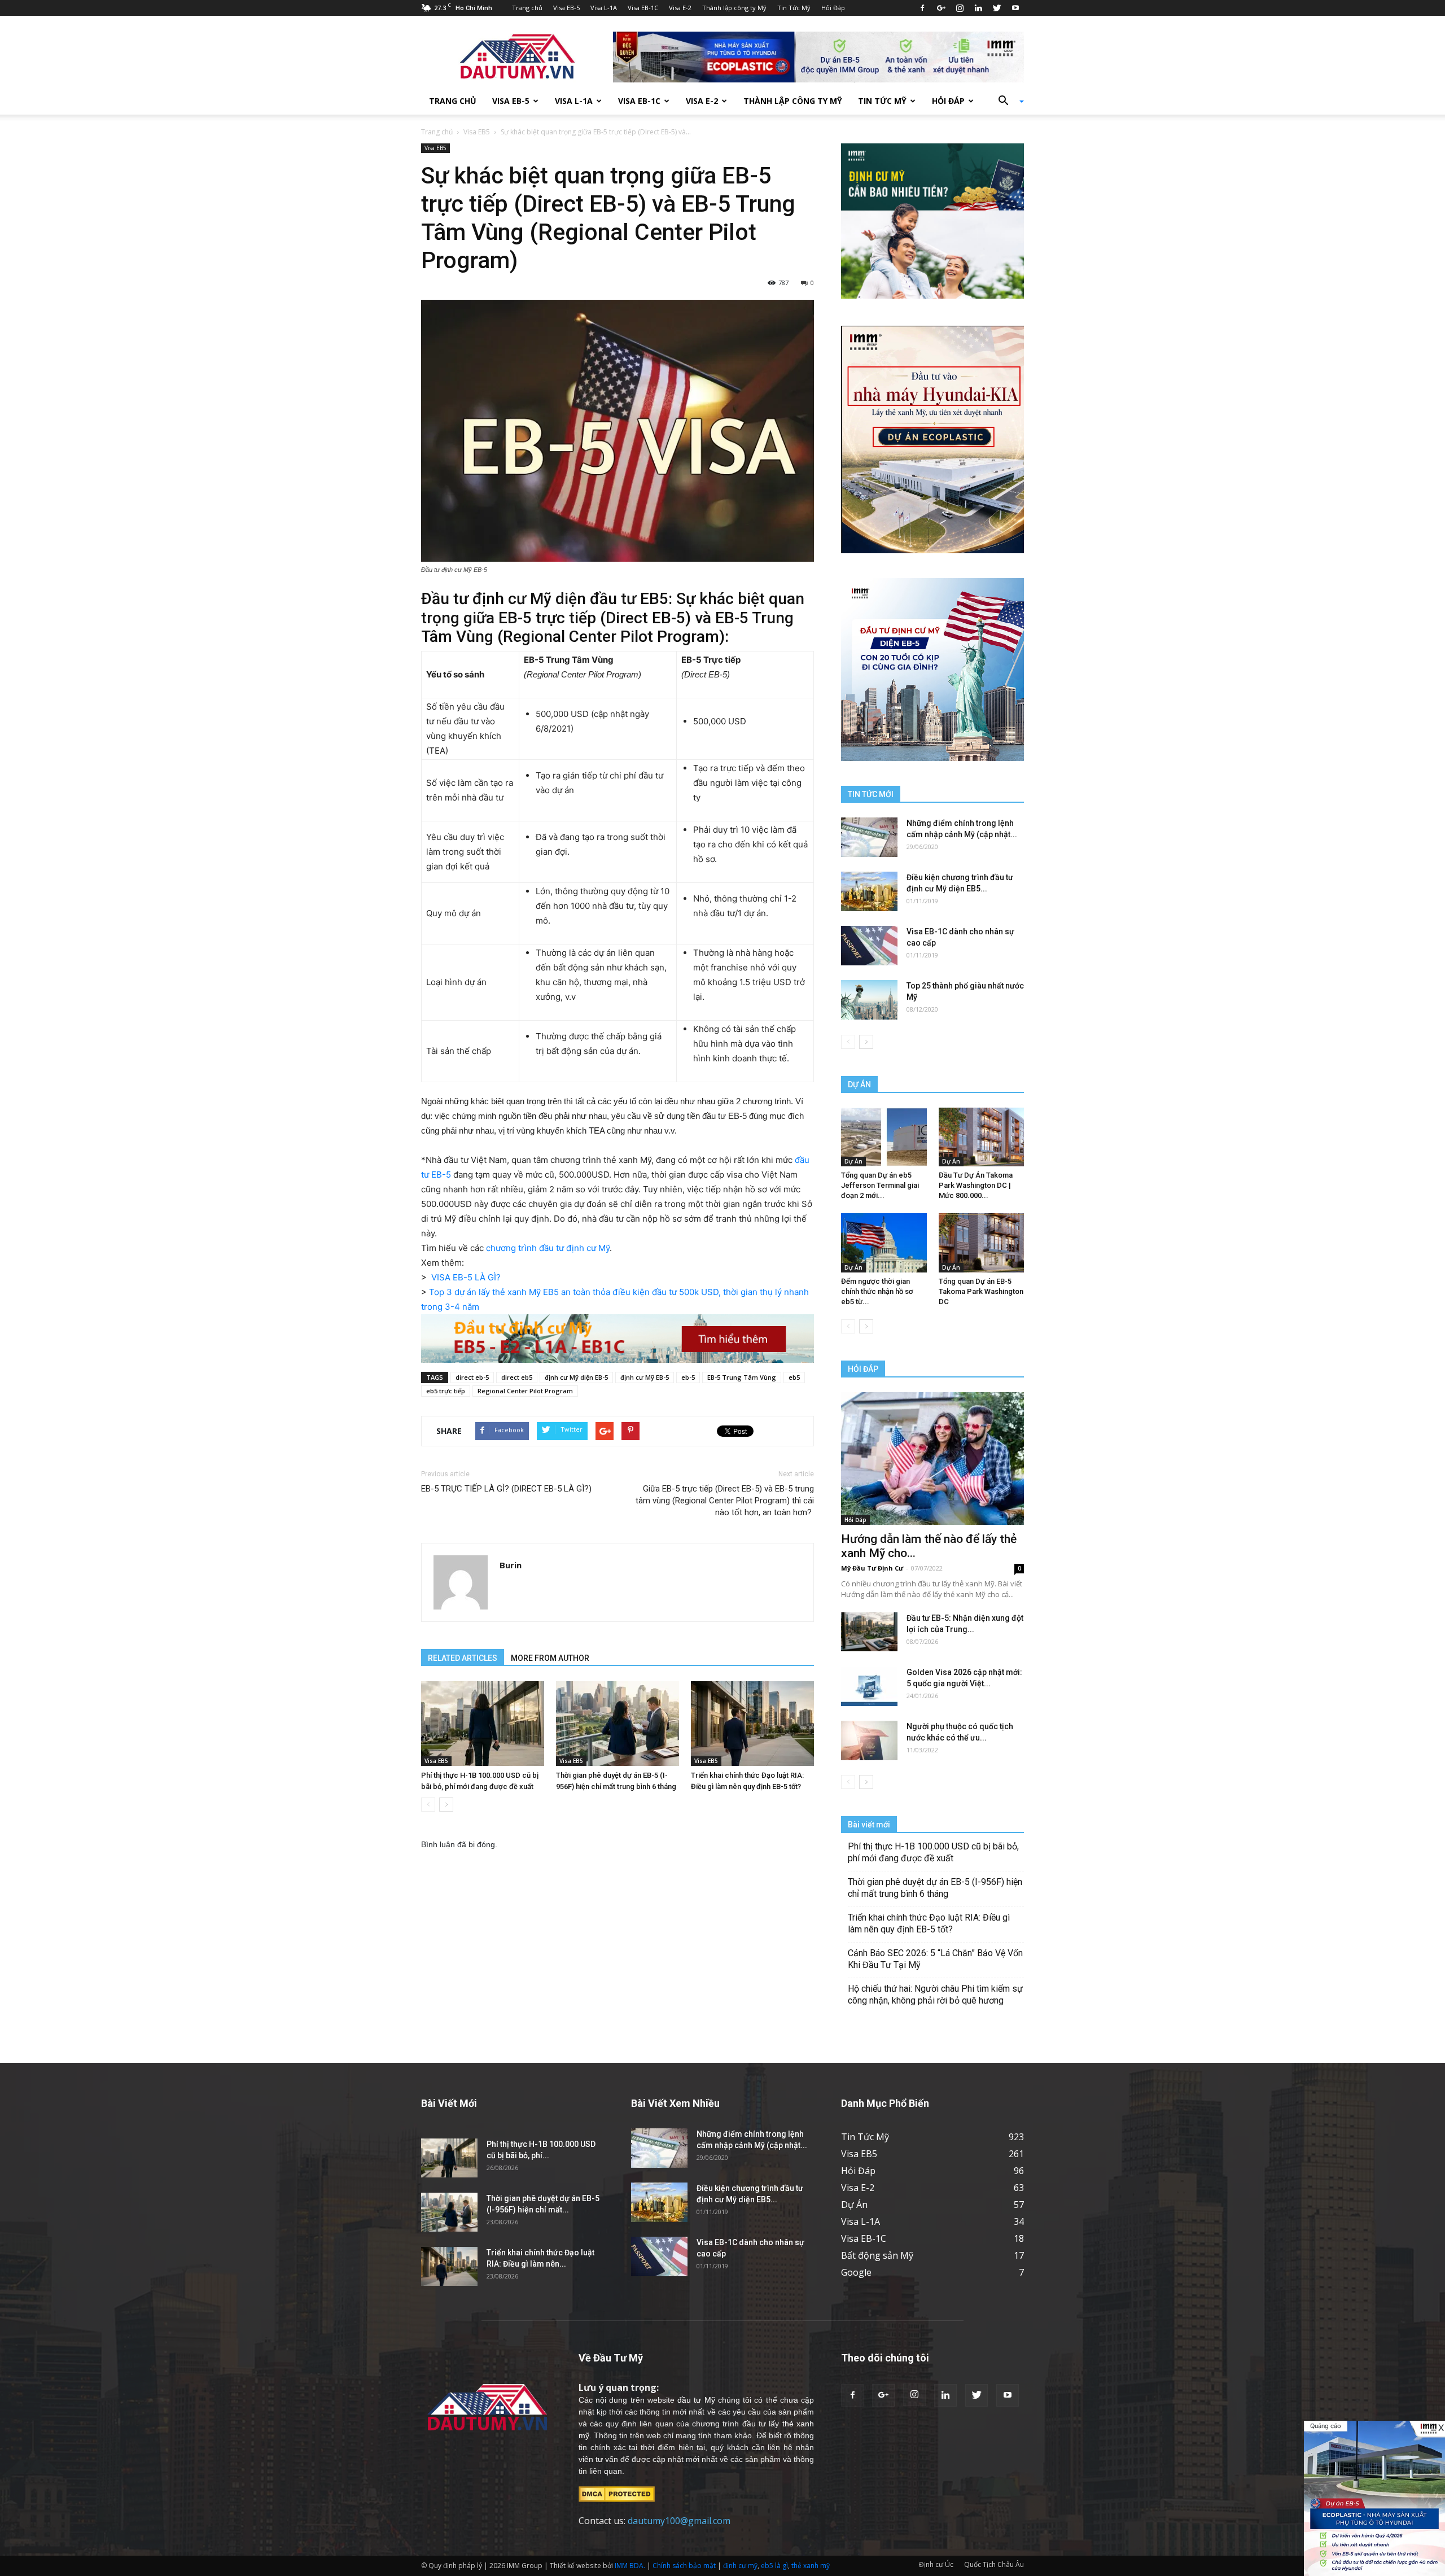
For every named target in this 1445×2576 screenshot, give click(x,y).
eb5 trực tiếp (446, 1391)
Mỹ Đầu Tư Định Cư (872, 1568)
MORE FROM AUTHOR (550, 1658)
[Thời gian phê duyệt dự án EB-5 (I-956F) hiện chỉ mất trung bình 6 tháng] (618, 1724)
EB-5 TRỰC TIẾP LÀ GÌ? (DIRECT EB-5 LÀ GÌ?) (506, 1489)
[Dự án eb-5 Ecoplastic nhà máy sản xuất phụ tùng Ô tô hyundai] (1374, 2498)
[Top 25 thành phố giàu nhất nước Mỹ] (869, 1000)
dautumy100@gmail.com (679, 2521)
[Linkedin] (978, 8)
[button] (1007, 101)
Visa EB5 (477, 132)
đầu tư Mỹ (696, 2400)
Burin (511, 1565)
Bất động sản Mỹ (877, 2255)
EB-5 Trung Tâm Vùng (742, 1377)
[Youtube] (1015, 8)
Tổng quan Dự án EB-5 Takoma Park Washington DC (981, 1291)
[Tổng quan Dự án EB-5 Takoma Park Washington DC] (982, 1243)
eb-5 (688, 1377)
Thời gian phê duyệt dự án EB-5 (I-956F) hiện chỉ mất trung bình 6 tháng (935, 1888)
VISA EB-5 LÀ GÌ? (466, 1277)
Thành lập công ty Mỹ (734, 8)
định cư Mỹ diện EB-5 (576, 1377)
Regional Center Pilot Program (525, 1391)
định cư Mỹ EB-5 (645, 1377)
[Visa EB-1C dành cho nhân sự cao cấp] (869, 946)
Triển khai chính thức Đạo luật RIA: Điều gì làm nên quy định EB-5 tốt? (929, 1923)
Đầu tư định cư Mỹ (486, 599)
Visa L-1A (604, 8)
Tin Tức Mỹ (794, 8)
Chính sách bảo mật (684, 2566)
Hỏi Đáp (833, 8)
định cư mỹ (740, 2566)
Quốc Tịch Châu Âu (994, 2564)
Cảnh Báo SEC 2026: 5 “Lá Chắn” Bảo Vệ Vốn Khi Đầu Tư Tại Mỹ (935, 1959)
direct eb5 (517, 1377)
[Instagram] (960, 8)
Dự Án (853, 1161)
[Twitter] (997, 8)
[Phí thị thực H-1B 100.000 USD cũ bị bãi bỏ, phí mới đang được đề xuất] (483, 1724)
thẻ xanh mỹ (811, 2566)
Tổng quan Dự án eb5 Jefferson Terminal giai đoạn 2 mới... (880, 1185)
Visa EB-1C (643, 8)
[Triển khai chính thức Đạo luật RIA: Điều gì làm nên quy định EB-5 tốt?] (752, 1724)
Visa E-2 (680, 8)
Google (856, 2272)
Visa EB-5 (566, 8)
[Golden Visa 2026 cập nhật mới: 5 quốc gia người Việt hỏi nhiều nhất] (869, 1686)
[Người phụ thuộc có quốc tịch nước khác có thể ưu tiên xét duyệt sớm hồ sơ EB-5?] (869, 1740)
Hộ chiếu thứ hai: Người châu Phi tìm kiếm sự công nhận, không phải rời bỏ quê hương (935, 1995)
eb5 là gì (774, 2566)
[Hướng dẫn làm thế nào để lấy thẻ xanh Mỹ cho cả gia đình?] (932, 1458)
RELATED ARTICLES (463, 1658)
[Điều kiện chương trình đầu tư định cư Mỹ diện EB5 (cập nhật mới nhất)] (869, 891)
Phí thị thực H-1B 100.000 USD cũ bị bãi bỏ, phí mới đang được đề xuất (933, 1852)
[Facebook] (922, 8)
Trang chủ (527, 8)
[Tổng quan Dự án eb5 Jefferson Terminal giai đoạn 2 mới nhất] (884, 1137)
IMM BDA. (630, 2566)
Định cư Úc (936, 2564)
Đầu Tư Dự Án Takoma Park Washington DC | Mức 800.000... (976, 1185)
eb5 (794, 1377)
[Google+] (941, 8)
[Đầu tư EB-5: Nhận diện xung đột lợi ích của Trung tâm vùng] (869, 1632)
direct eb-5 (472, 1377)
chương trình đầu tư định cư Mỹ (548, 1248)
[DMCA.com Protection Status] (617, 2493)
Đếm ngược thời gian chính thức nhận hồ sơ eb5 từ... (877, 1291)
